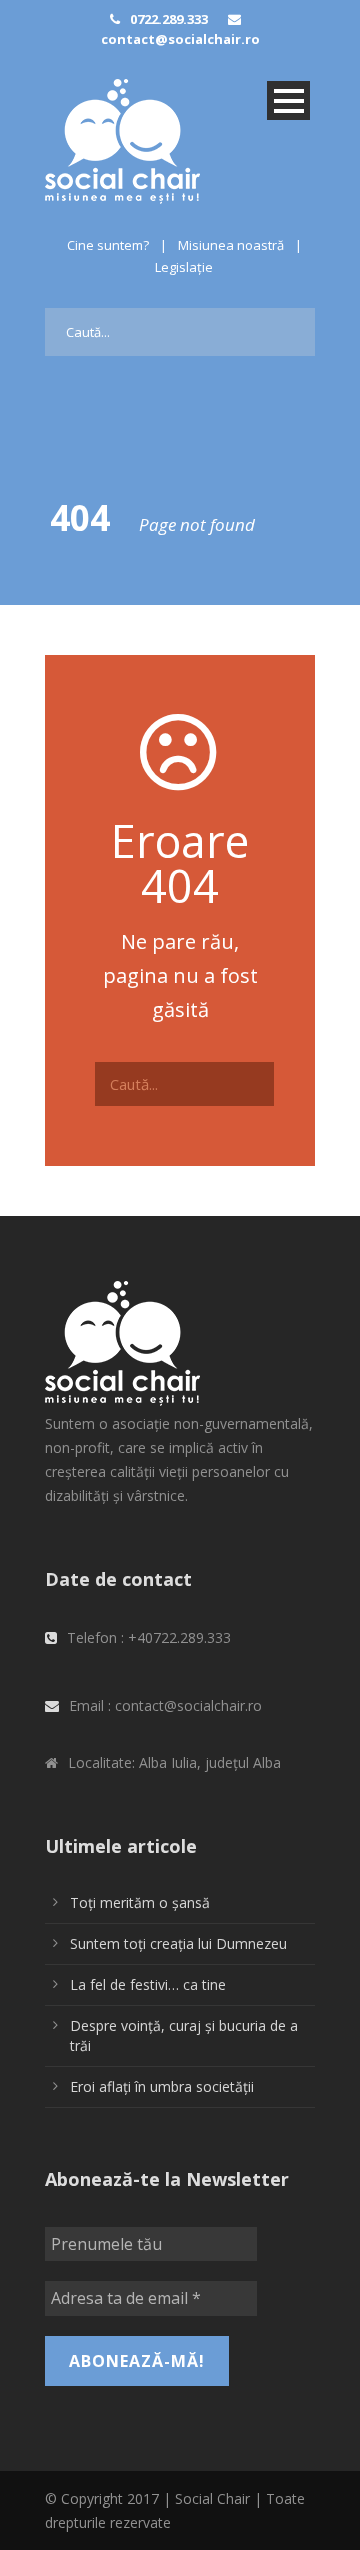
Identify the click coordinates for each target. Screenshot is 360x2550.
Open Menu (288, 100)
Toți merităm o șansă (140, 1902)
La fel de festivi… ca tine (148, 1984)
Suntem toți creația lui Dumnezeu (178, 1943)
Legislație (184, 267)
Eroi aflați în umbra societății (162, 2086)
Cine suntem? (108, 245)
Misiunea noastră (231, 245)
